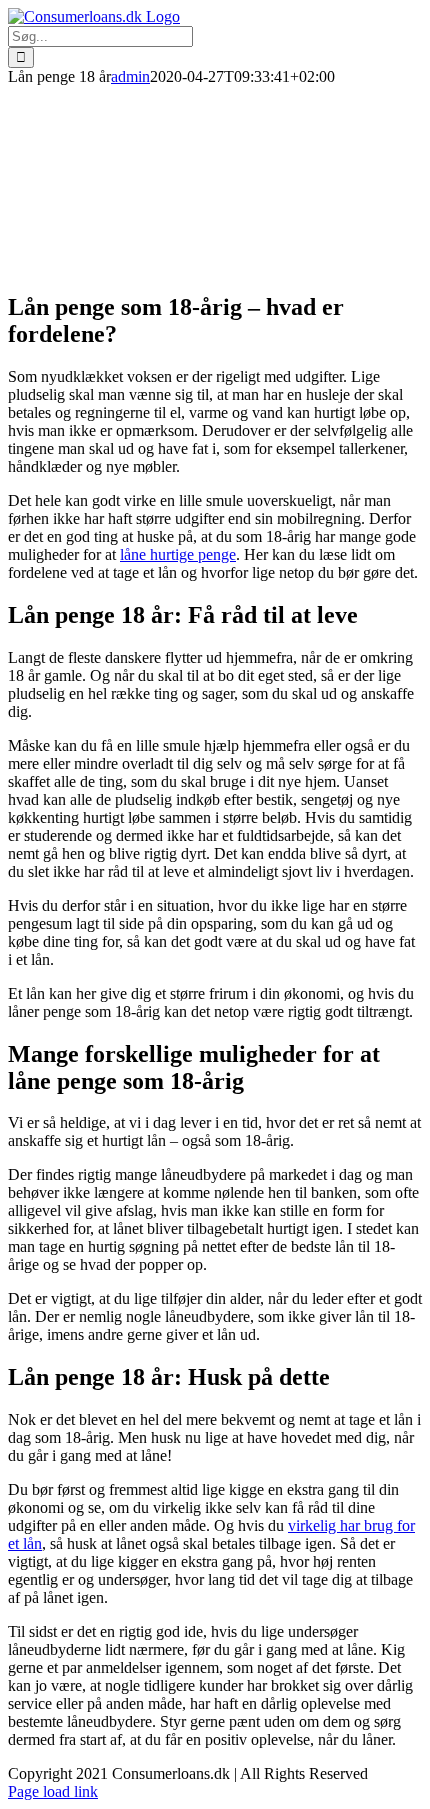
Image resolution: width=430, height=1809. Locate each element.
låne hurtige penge (178, 554)
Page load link (53, 1791)
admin (130, 76)
